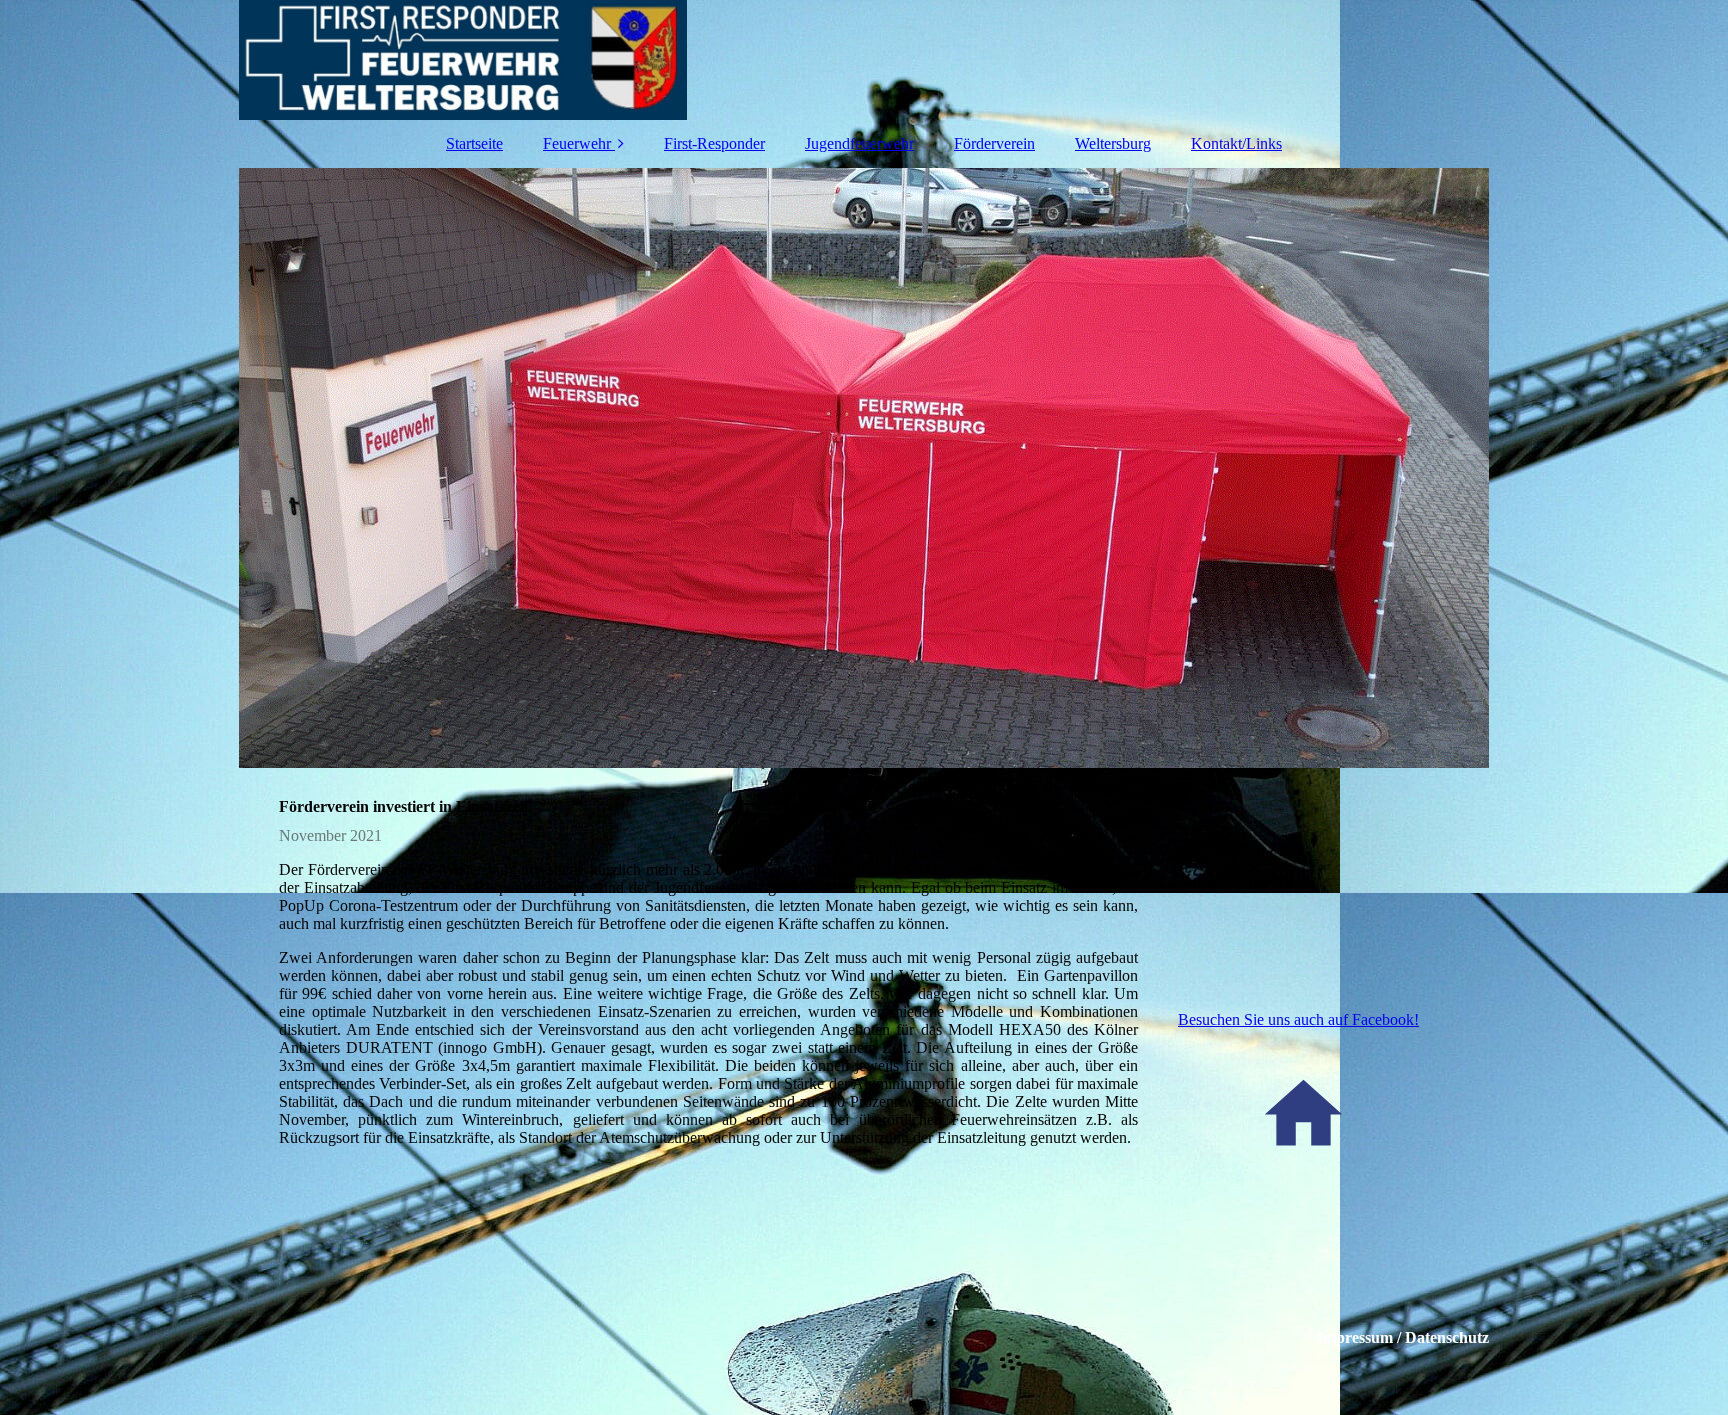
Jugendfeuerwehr (859, 143)
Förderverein (994, 143)
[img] (864, 60)
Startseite (474, 143)
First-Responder (714, 143)
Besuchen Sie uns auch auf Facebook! (1298, 1019)
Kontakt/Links (1236, 143)
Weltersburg (1113, 143)
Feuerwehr (577, 143)
